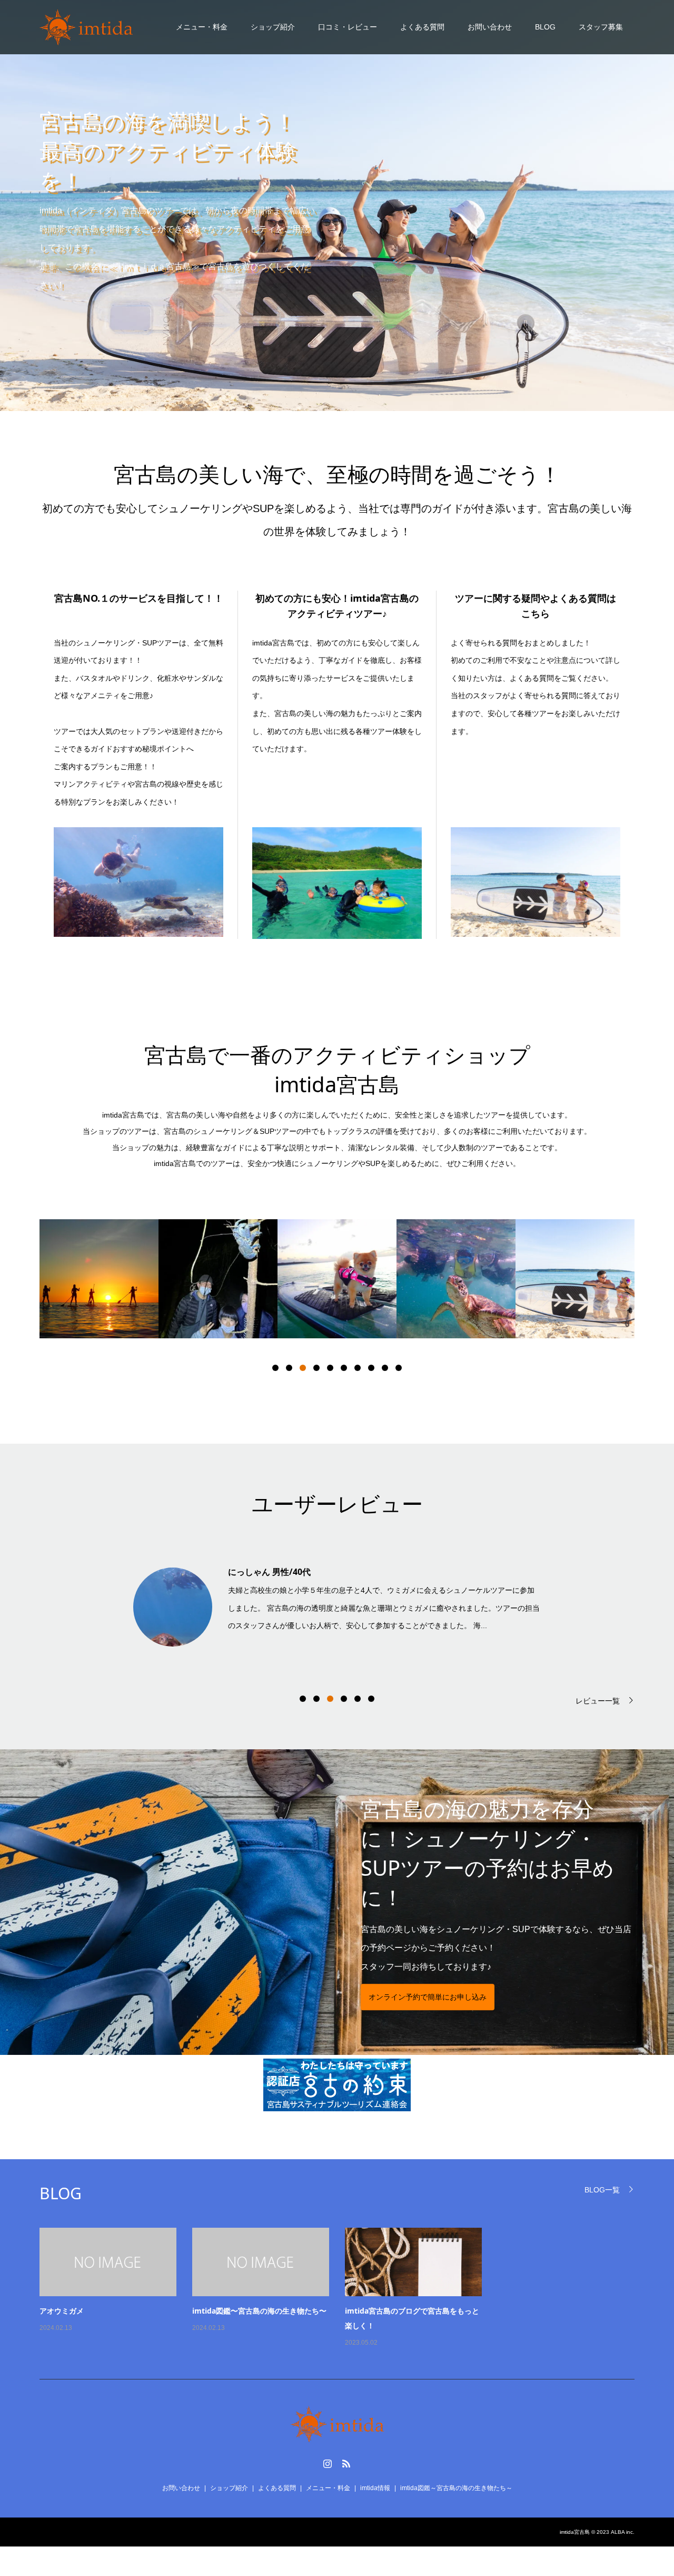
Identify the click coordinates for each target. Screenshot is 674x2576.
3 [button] (303, 1368)
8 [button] (371, 1368)
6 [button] (344, 1368)
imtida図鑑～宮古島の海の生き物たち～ (456, 2488)
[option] (99, 1279)
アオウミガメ (62, 2311)
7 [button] (358, 1368)
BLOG (545, 27)
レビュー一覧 (598, 1701)
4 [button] (316, 1368)
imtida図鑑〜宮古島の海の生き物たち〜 (259, 2311)
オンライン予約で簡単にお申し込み (428, 1997)
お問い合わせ (490, 27)
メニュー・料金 (202, 27)
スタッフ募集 (601, 27)
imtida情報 (375, 2488)
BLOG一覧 (602, 2190)
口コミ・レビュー (348, 27)
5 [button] (330, 1368)
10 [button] (399, 1368)
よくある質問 (422, 27)
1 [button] (275, 1368)
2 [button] (289, 1368)
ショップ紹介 (273, 27)
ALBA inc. (623, 2532)
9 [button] (385, 1368)
